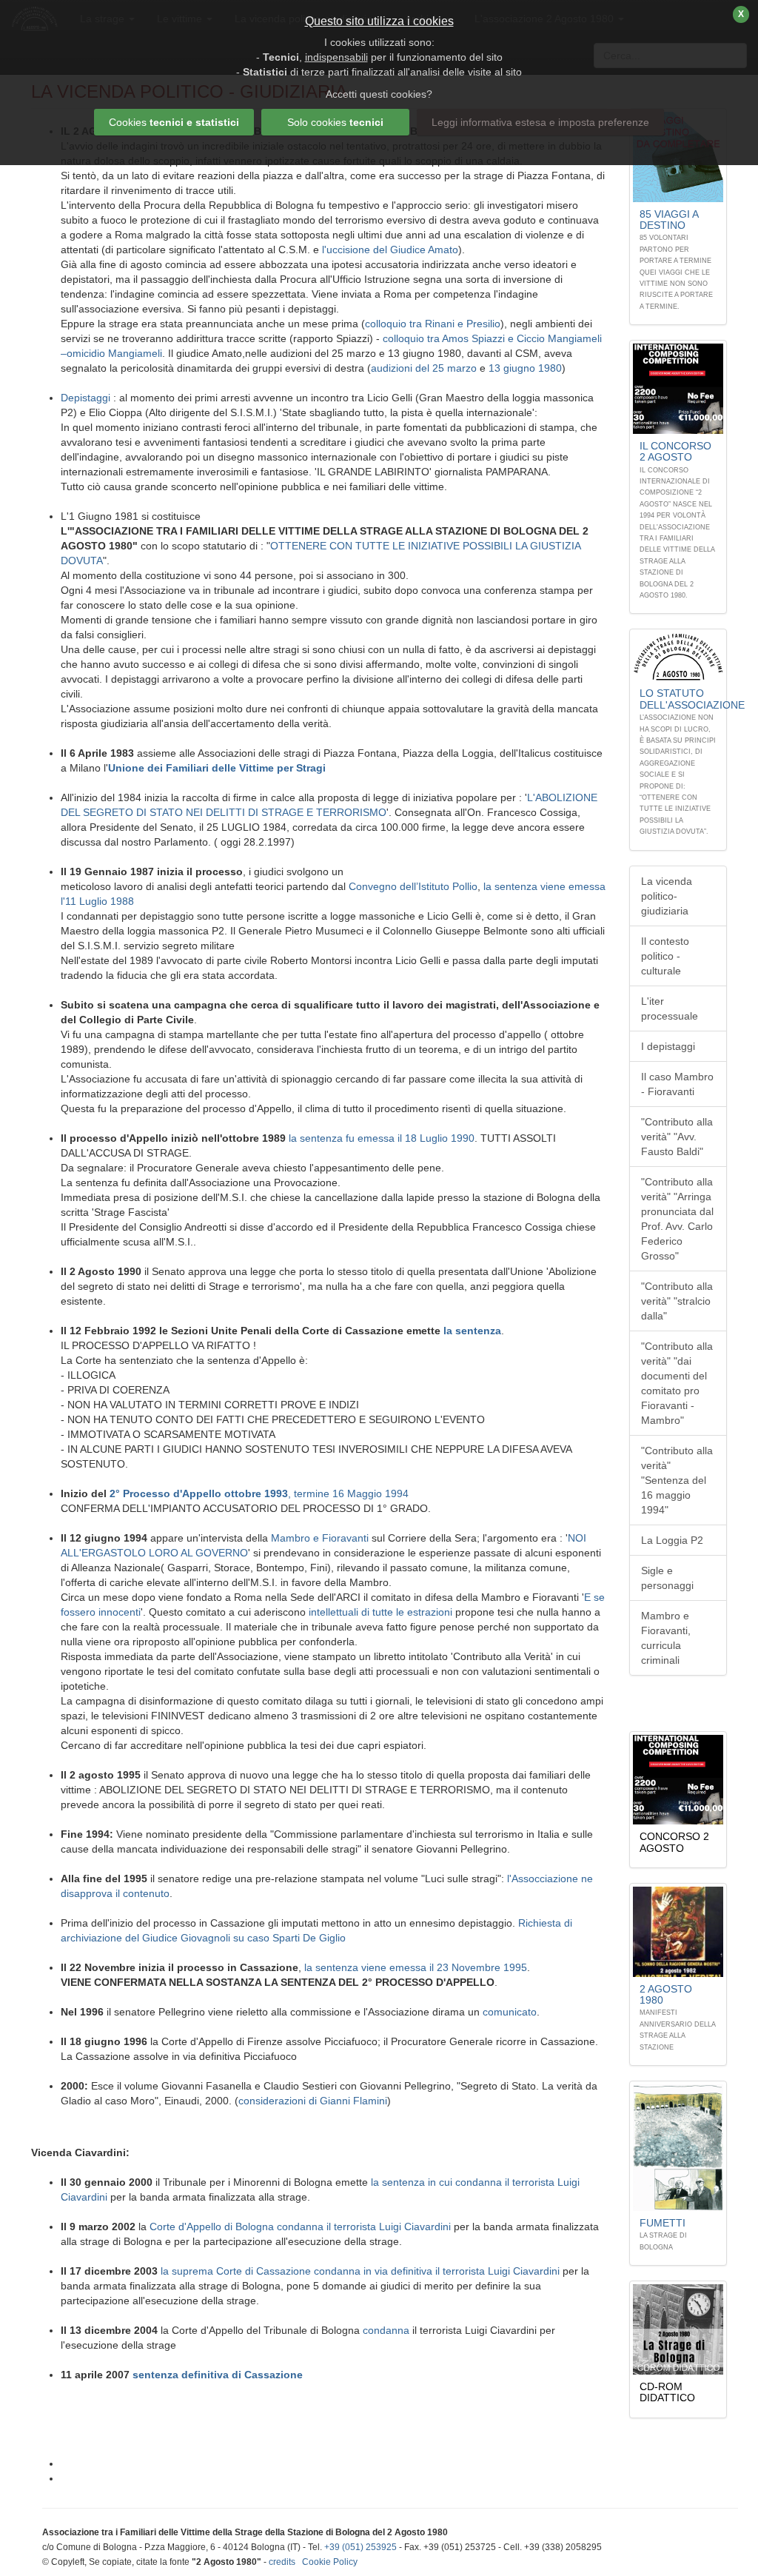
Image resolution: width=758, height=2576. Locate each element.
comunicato (510, 2012)
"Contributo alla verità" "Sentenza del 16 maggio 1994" (677, 1480)
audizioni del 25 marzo (424, 368)
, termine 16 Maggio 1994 (348, 1493)
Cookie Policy (330, 2562)
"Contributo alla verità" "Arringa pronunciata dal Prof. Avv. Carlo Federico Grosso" (677, 1219)
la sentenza (472, 1331)
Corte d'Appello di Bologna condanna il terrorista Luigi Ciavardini (300, 2227)
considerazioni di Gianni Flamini (313, 2101)
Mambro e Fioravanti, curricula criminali (666, 1638)
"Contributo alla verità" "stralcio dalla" (677, 1301)
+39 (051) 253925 (360, 2547)
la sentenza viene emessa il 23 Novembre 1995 (416, 1967)
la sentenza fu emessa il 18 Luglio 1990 (382, 1138)
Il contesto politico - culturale (665, 956)
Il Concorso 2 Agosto (675, 451)
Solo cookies (335, 122)
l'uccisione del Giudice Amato (390, 250)
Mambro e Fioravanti (320, 1538)
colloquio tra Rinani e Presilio (433, 324)
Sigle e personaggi (667, 1578)
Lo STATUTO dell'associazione (692, 699)
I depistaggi (668, 1046)
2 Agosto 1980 (666, 1994)
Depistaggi (87, 398)
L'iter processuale (670, 1008)
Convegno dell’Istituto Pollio (413, 886)
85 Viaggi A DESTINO (669, 220)
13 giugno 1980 (525, 368)
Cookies (174, 122)
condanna (386, 2330)
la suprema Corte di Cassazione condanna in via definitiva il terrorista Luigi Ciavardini (360, 2271)
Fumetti (663, 2223)
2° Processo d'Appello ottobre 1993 (199, 1493)
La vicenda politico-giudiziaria (667, 896)
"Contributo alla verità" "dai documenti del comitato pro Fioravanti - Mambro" (677, 1383)
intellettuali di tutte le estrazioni (380, 1612)
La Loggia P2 (672, 1540)
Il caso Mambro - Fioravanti (677, 1084)
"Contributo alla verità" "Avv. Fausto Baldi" (677, 1137)
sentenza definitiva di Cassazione (218, 2375)
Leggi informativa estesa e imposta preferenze (540, 122)
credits (282, 2562)
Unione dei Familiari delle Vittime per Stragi (217, 768)
